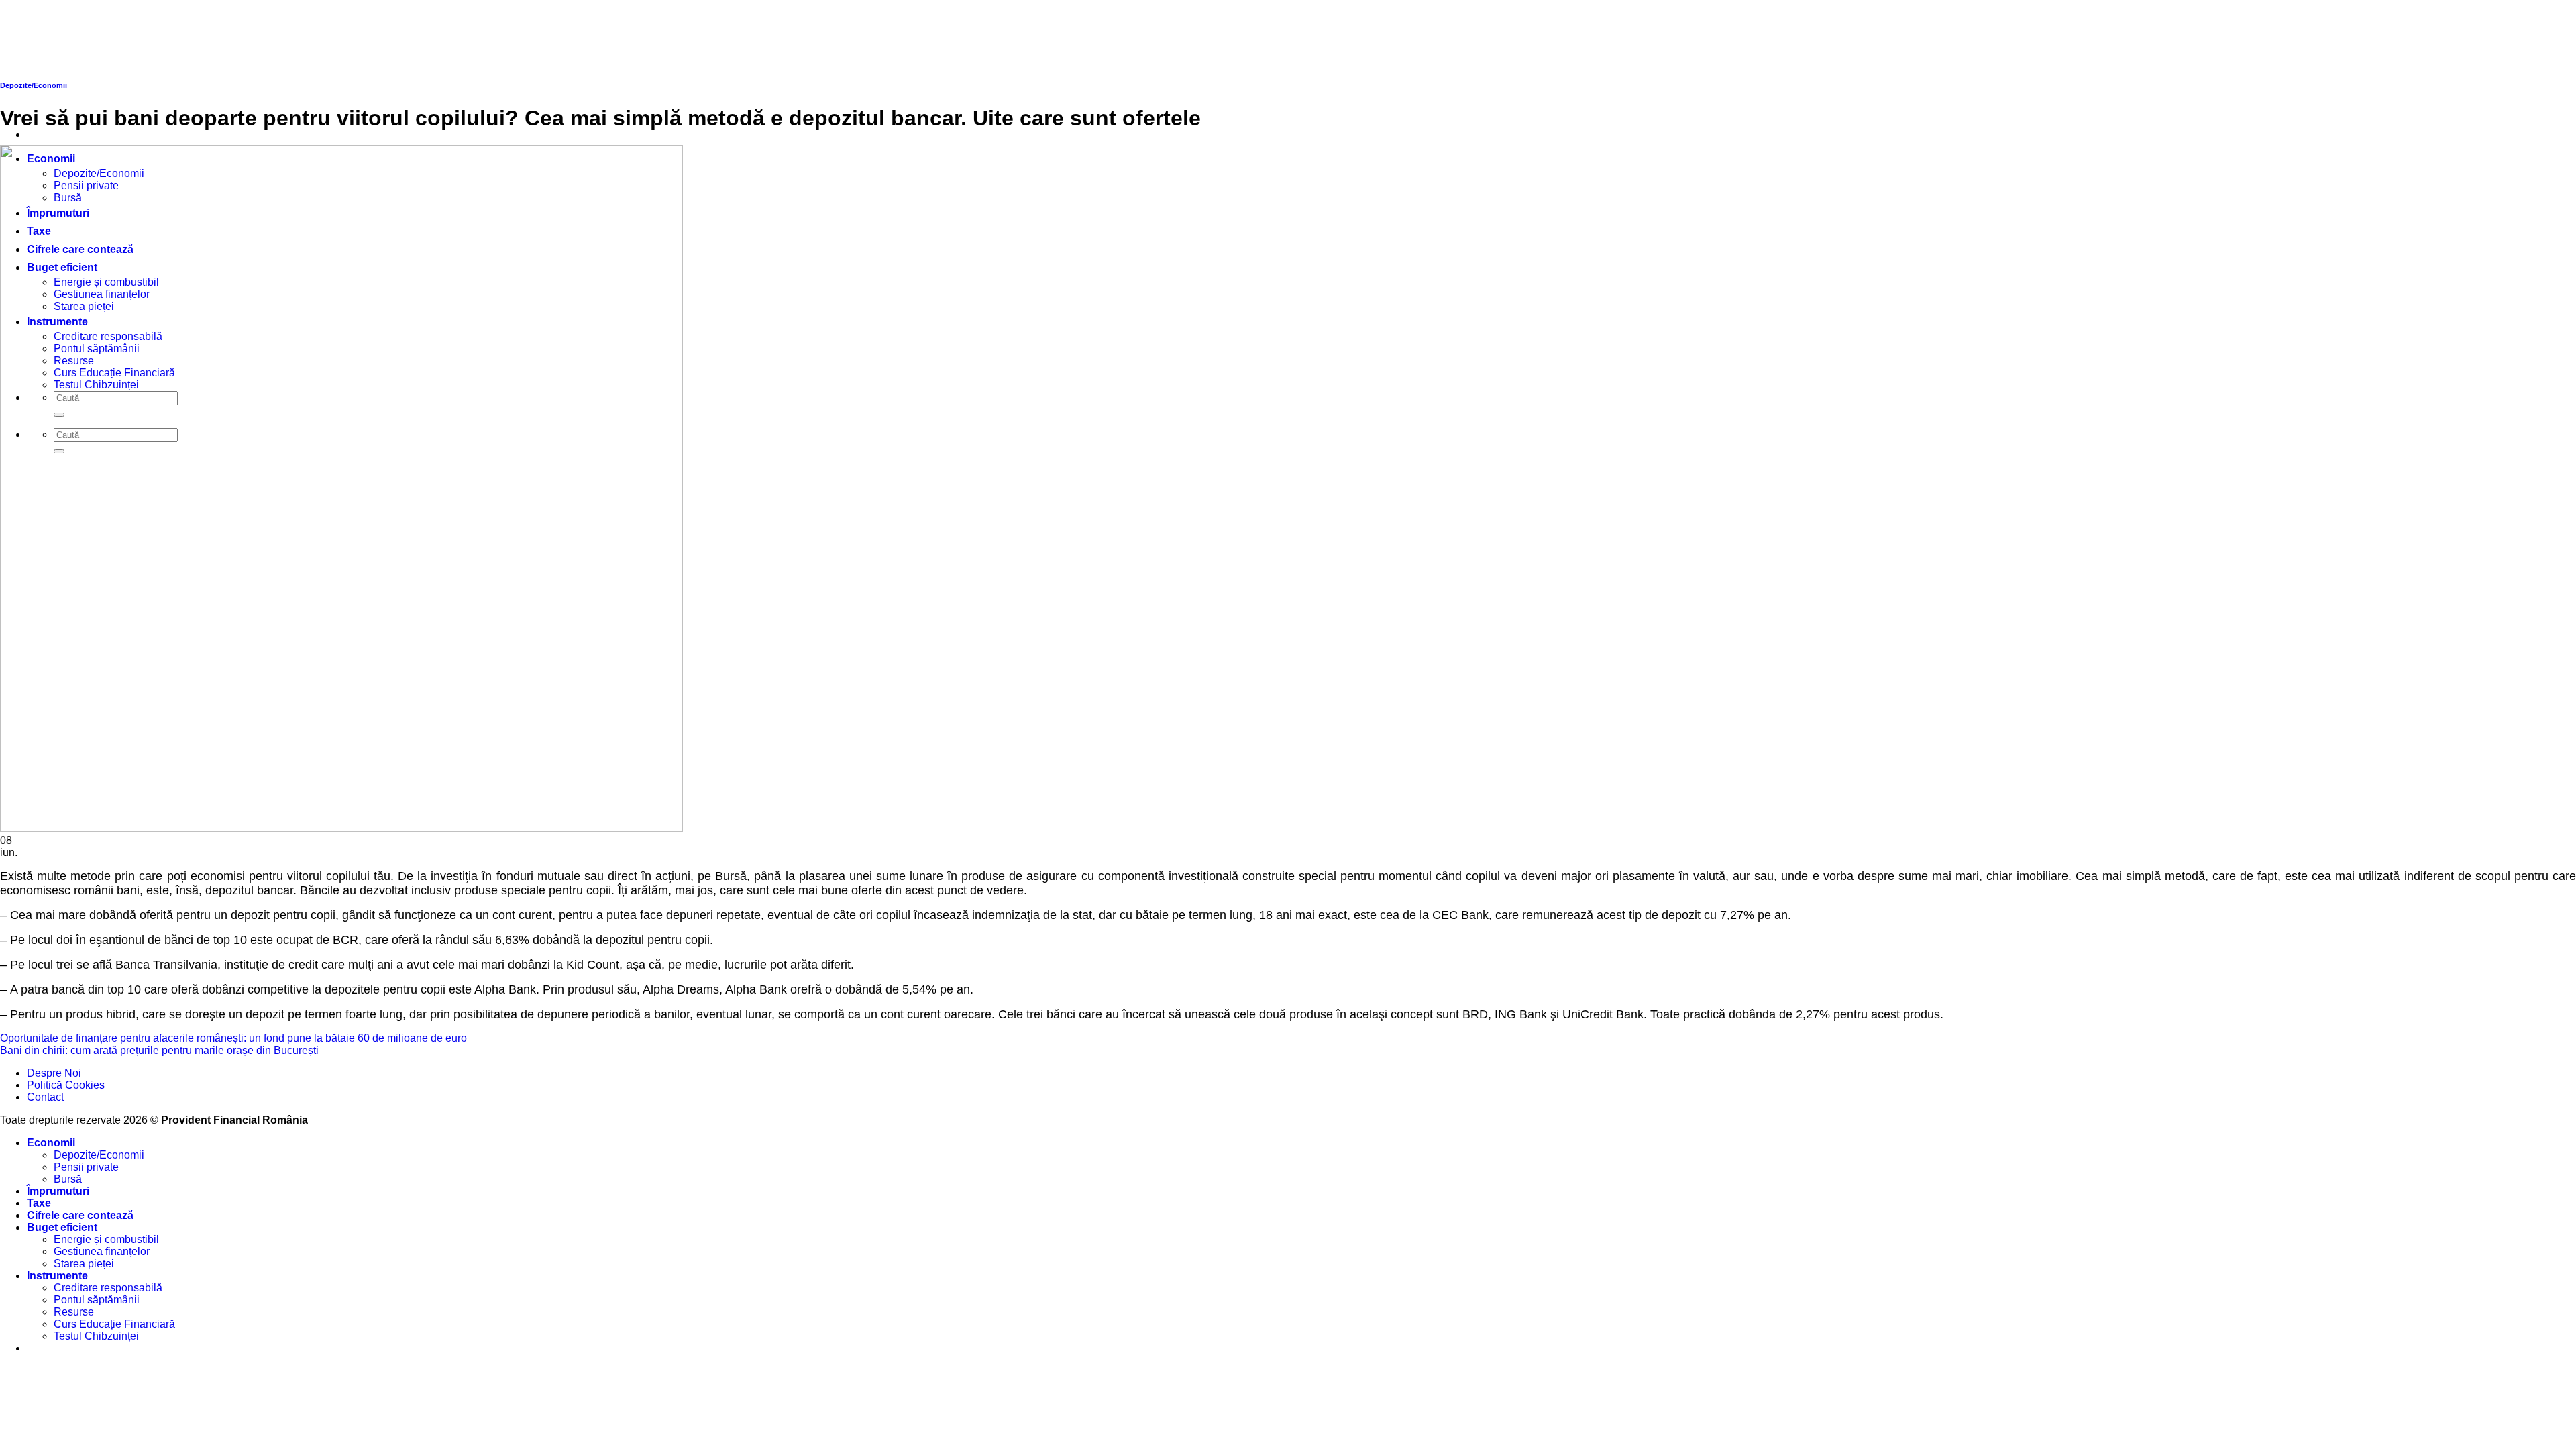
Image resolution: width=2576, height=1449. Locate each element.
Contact (45, 1097)
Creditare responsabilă (108, 1288)
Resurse (74, 1312)
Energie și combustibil (106, 1239)
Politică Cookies (66, 1085)
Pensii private (86, 1167)
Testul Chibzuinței (96, 1336)
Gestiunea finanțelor (102, 1251)
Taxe (39, 1203)
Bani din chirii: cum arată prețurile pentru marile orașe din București (159, 1050)
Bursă (68, 1179)
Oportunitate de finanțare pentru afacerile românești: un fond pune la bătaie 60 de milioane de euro (233, 1038)
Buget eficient (62, 1227)
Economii (51, 1143)
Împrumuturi (58, 1191)
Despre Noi (54, 1073)
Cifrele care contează (80, 1215)
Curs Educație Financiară (114, 1324)
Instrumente (57, 1276)
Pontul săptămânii (97, 1300)
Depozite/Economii (99, 1155)
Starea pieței (84, 1264)
